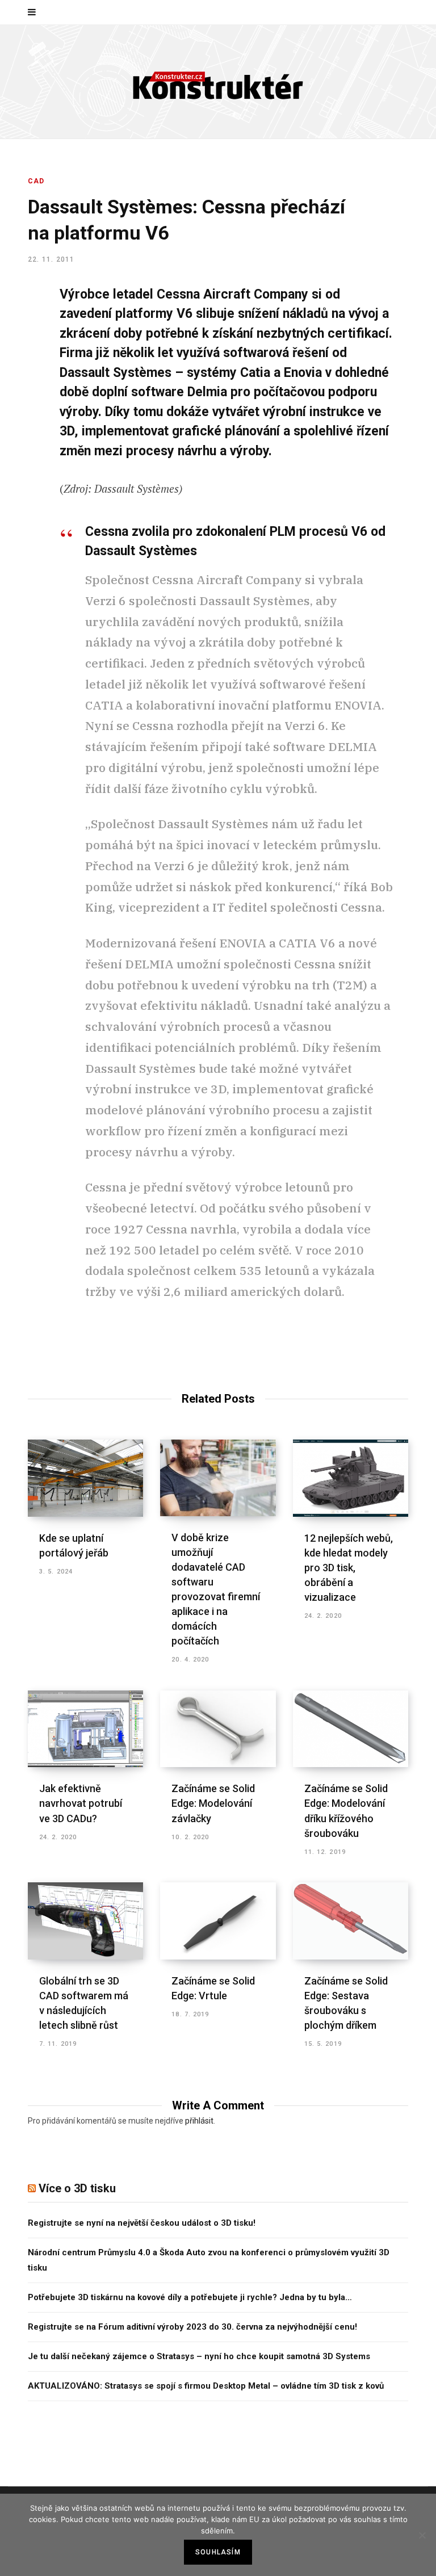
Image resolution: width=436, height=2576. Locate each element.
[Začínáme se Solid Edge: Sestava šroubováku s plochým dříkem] (351, 1921)
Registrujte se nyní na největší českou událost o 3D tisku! (142, 2223)
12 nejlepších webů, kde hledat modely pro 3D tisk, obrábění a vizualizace (349, 1568)
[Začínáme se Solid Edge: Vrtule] (218, 1921)
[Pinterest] (20, 387)
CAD (36, 181)
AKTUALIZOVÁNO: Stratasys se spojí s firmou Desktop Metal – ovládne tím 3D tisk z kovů (206, 2386)
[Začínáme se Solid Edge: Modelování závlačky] (218, 1729)
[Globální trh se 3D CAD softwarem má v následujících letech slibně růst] (85, 1921)
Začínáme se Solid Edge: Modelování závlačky (213, 1803)
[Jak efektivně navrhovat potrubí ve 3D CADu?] (85, 1729)
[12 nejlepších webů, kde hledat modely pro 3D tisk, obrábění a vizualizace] (351, 1478)
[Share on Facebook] (20, 327)
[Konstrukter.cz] (218, 82)
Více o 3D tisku (77, 2188)
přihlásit (199, 2121)
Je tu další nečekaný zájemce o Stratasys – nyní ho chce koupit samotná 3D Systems (199, 2356)
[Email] (20, 447)
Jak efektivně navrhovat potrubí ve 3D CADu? (81, 1803)
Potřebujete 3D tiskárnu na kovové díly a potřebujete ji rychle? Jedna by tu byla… (190, 2297)
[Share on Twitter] (20, 357)
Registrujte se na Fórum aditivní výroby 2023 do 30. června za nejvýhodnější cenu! (192, 2327)
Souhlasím (218, 2552)
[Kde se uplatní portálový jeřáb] (85, 1478)
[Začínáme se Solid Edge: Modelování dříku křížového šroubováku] (351, 1729)
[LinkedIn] (20, 417)
